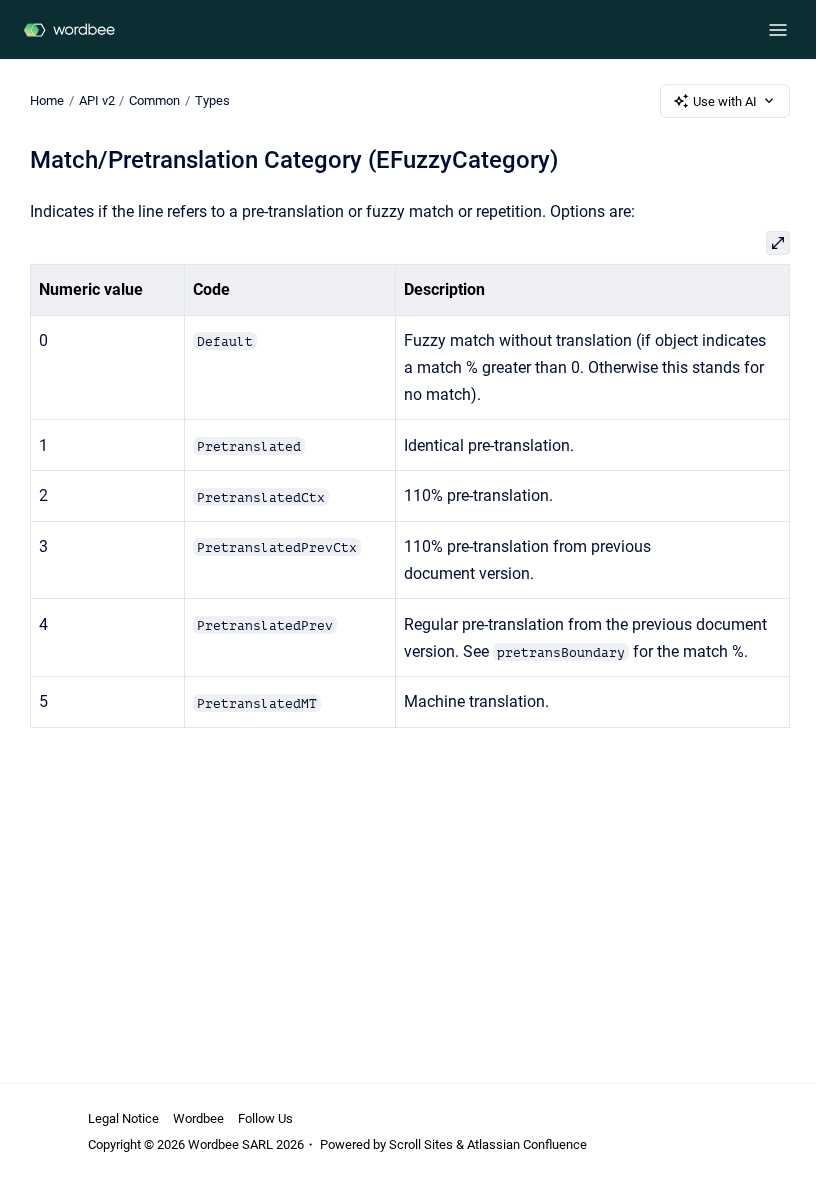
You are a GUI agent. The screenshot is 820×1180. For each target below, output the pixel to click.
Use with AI (725, 101)
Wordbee (198, 1118)
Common (154, 100)
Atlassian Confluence (527, 1144)
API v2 (97, 100)
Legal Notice (123, 1118)
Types (212, 100)
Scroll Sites (421, 1144)
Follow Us (265, 1118)
